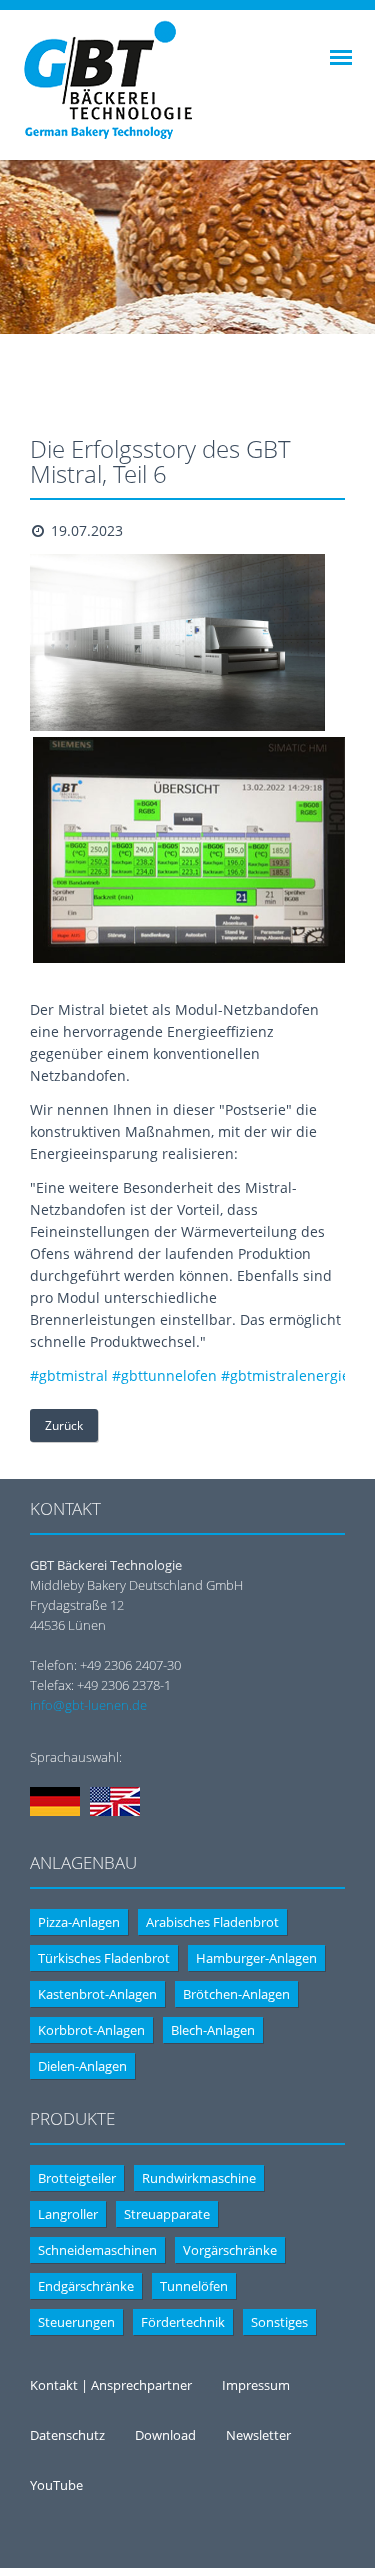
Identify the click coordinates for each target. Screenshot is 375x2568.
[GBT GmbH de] (55, 1811)
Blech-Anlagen (213, 2030)
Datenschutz (67, 2435)
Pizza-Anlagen (79, 1922)
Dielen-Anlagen (82, 2066)
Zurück (64, 1425)
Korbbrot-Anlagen (91, 2030)
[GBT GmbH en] (115, 1811)
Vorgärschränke (230, 2250)
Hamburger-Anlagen (256, 1958)
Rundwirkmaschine (199, 2178)
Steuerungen (76, 2322)
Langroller (68, 2214)
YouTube (56, 2485)
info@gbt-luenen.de (88, 1705)
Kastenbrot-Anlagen (97, 1994)
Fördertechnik (183, 2322)
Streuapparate (167, 2214)
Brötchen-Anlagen (236, 1994)
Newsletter (258, 2435)
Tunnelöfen (194, 2286)
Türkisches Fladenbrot (104, 1958)
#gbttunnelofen (164, 1375)
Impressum (256, 2385)
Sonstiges (279, 2322)
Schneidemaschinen (97, 2250)
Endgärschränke (86, 2286)
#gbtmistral (69, 1375)
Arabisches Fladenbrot (212, 1922)
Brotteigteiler (77, 2178)
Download (165, 2435)
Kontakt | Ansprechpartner (111, 2385)
